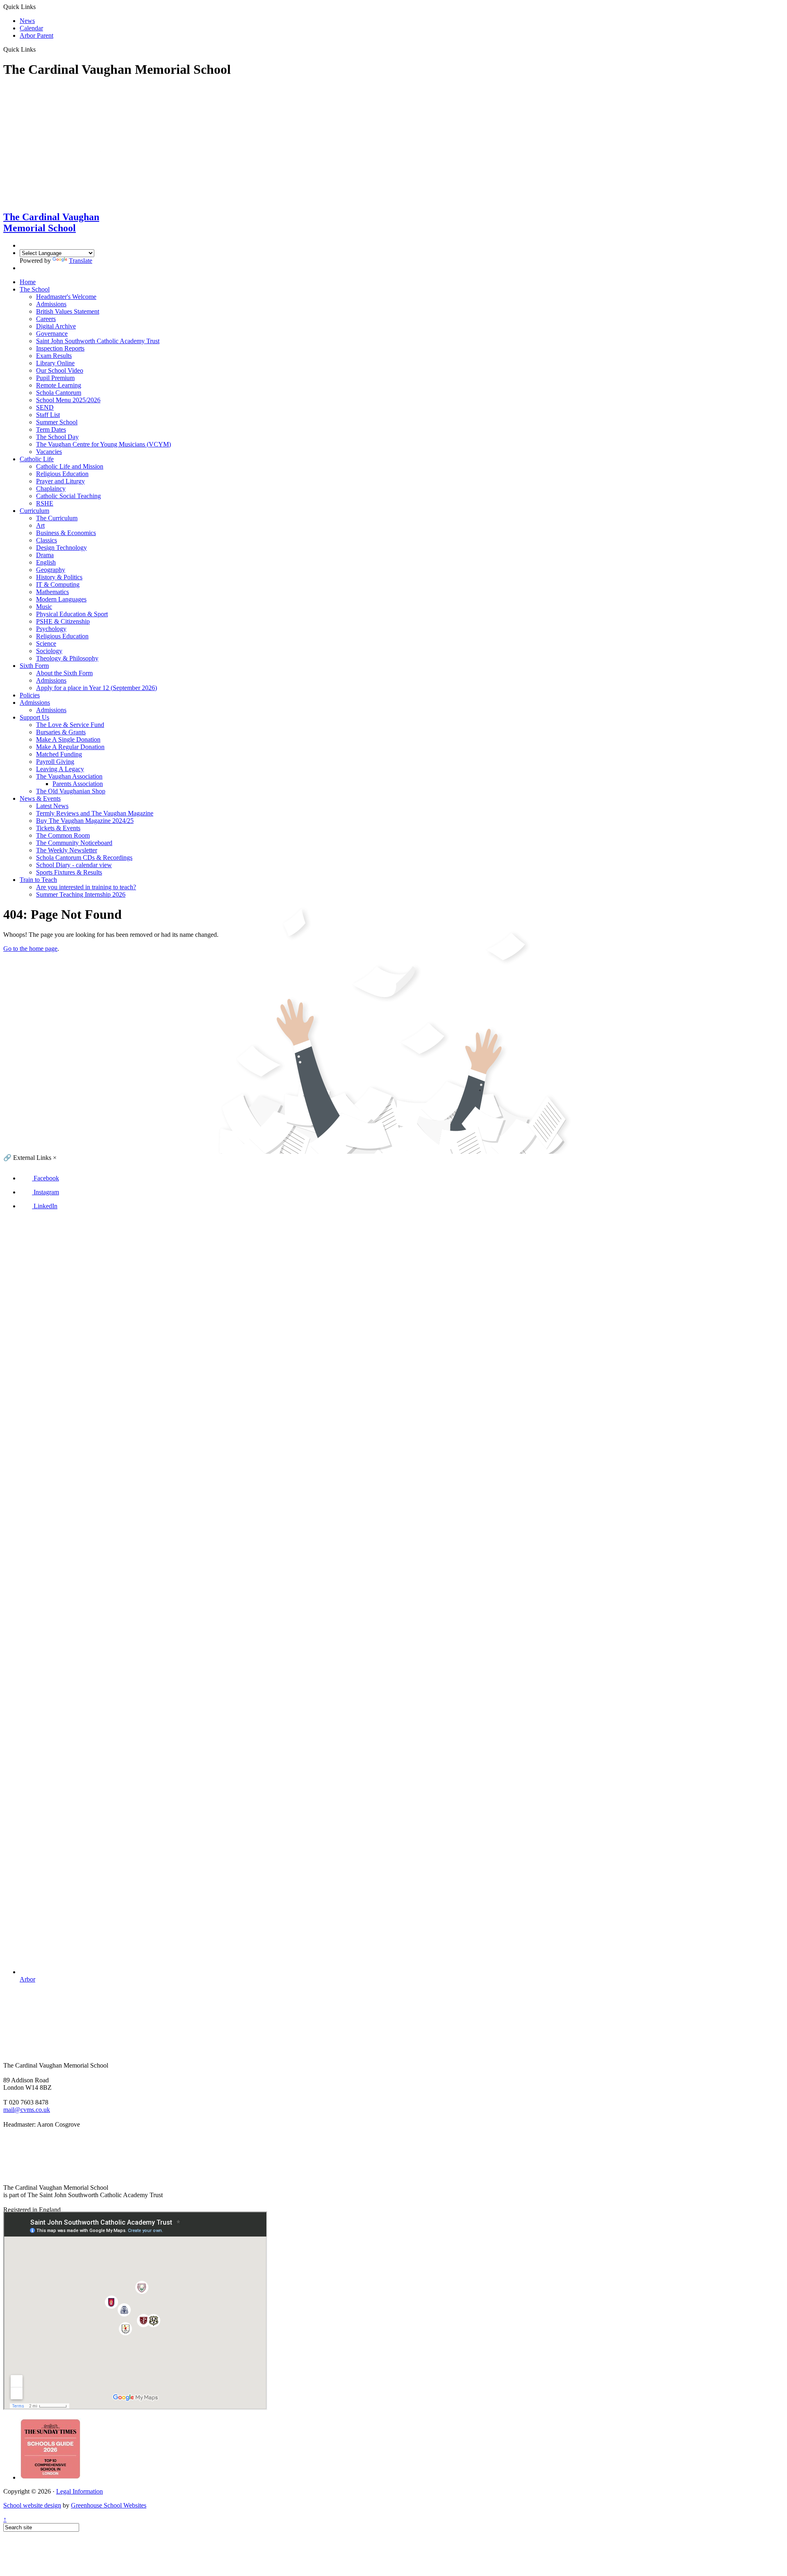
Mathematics (52, 592)
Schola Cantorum (59, 393)
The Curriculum (57, 518)
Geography (51, 570)
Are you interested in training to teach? (86, 887)
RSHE (45, 503)
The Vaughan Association (69, 776)
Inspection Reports (60, 348)
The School (35, 289)
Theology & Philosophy (67, 658)
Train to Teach (38, 880)
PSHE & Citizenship (63, 621)
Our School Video (60, 370)
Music (44, 607)
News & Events (40, 798)
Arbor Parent (36, 35)
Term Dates (51, 429)
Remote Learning (59, 385)
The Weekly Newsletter (67, 850)
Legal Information (80, 2491)
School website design (32, 2505)
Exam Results (54, 356)
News (27, 21)
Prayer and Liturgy (60, 481)
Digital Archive (56, 326)
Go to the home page (30, 949)
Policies (30, 695)
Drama (45, 555)
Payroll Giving (55, 762)
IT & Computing (58, 584)
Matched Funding (59, 754)
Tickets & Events (58, 828)
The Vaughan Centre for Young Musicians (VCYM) (103, 444)
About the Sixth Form (64, 673)
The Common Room (63, 835)
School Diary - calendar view (74, 865)
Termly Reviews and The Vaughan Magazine (95, 813)
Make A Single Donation (68, 739)
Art (40, 525)
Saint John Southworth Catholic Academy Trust (98, 341)
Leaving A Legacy (60, 769)
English (46, 562)
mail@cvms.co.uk (27, 2110)
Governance (52, 334)
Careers (46, 319)
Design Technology (61, 548)
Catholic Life (37, 459)
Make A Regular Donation (70, 747)
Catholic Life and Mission (70, 466)
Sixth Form (34, 666)
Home (28, 282)
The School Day (57, 437)
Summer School (57, 422)
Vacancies (49, 452)
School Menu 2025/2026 (68, 400)
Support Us (34, 717)
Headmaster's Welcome (66, 297)
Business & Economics (66, 533)
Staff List (48, 415)
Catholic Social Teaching (68, 496)
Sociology (49, 651)
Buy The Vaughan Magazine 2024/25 (85, 821)
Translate (81, 261)
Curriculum (34, 511)
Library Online (55, 363)
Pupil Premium (55, 378)
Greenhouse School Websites (109, 2505)
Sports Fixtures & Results (69, 872)
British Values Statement (68, 311)
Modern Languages (61, 599)
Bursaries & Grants (61, 732)
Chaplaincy (51, 489)
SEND (45, 407)
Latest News (52, 806)
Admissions (51, 304)
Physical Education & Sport (72, 614)
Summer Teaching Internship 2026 (81, 894)
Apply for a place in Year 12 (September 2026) (97, 688)
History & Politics (59, 577)
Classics (47, 540)
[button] (48, 2174)
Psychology (51, 629)
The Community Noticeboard (74, 843)
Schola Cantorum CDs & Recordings (84, 858)
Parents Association (78, 784)
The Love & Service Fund (70, 725)
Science (46, 643)
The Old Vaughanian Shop (71, 791)
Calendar (31, 28)
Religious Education (62, 474)
